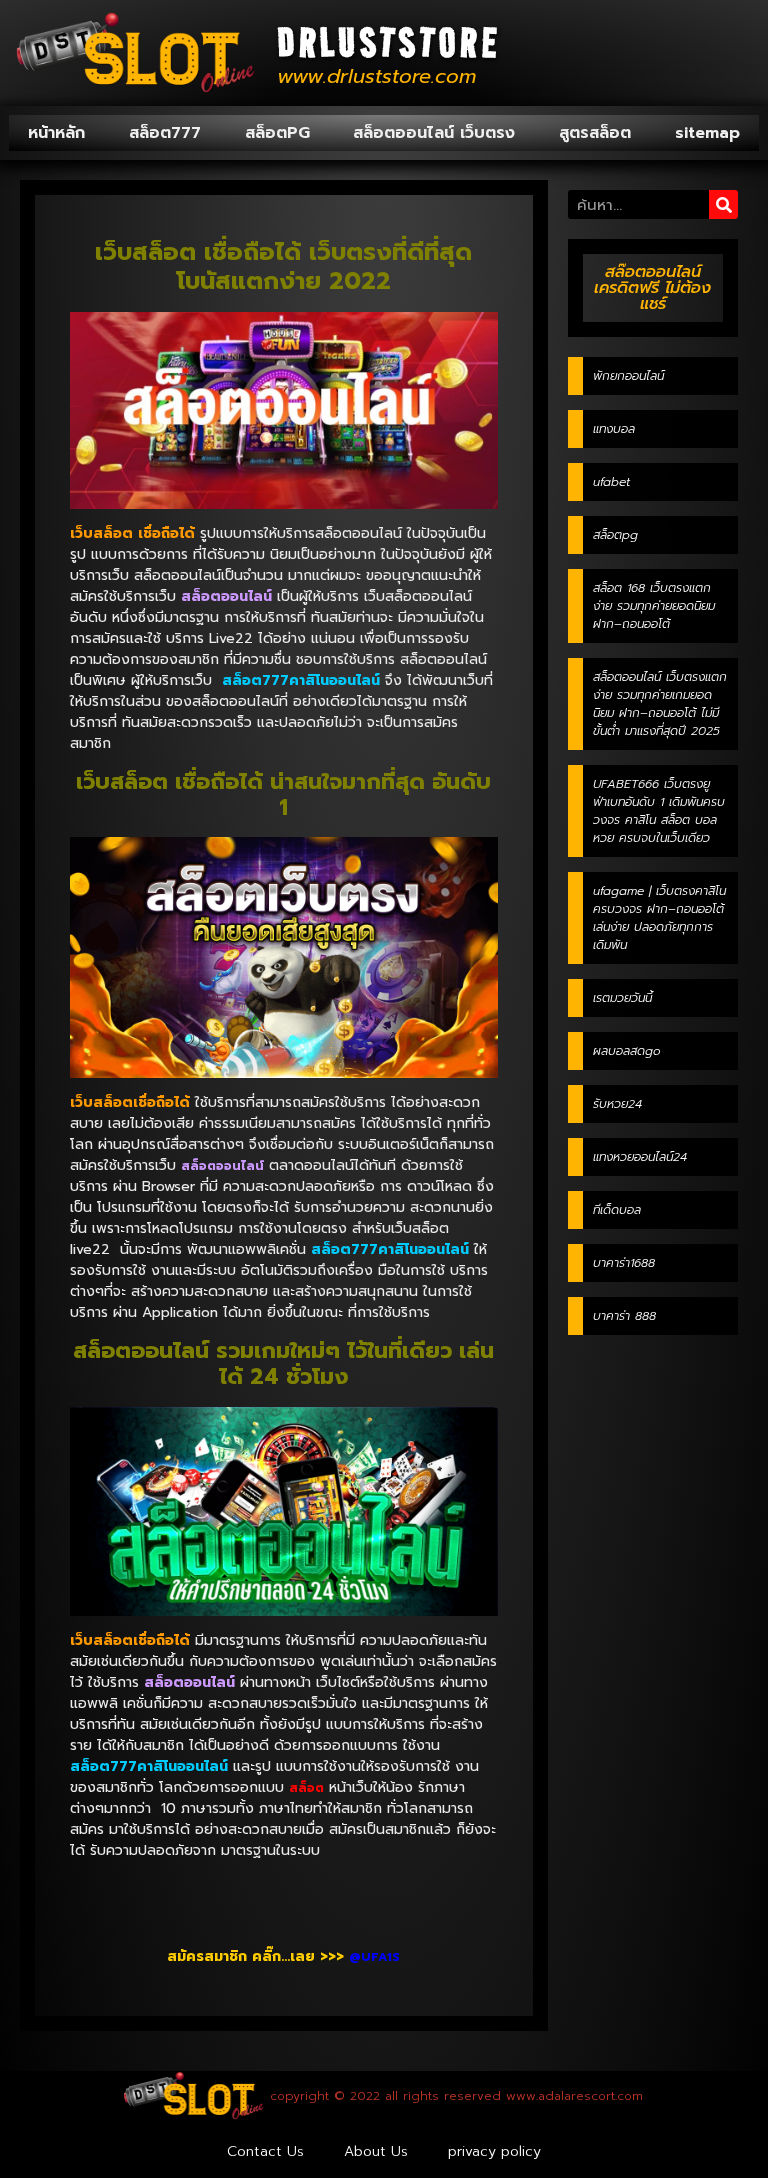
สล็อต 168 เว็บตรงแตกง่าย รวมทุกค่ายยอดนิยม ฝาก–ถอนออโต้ (654, 606)
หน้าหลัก (56, 133)
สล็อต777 (165, 133)
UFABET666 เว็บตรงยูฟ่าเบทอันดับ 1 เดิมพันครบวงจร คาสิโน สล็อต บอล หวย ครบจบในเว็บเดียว (659, 811)
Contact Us (265, 2151)
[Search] (723, 204)
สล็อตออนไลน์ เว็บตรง (434, 133)
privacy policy (494, 2151)
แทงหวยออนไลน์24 (640, 1157)
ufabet (611, 482)
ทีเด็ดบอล (617, 1210)
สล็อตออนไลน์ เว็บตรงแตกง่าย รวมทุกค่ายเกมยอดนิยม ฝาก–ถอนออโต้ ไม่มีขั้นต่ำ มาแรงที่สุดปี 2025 (660, 704)
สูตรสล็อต (595, 133)
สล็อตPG (277, 133)
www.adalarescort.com (574, 2096)
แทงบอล (614, 429)
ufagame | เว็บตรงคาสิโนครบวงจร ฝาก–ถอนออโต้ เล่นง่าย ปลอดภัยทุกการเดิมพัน (659, 918)
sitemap (707, 133)
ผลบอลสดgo (627, 1051)
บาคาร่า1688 (624, 1263)
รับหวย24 (617, 1104)
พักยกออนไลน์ (628, 376)
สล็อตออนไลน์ (222, 1166)
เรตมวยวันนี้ (622, 998)
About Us (376, 2151)
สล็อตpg (615, 535)
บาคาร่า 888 (624, 1316)
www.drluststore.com (376, 76)
